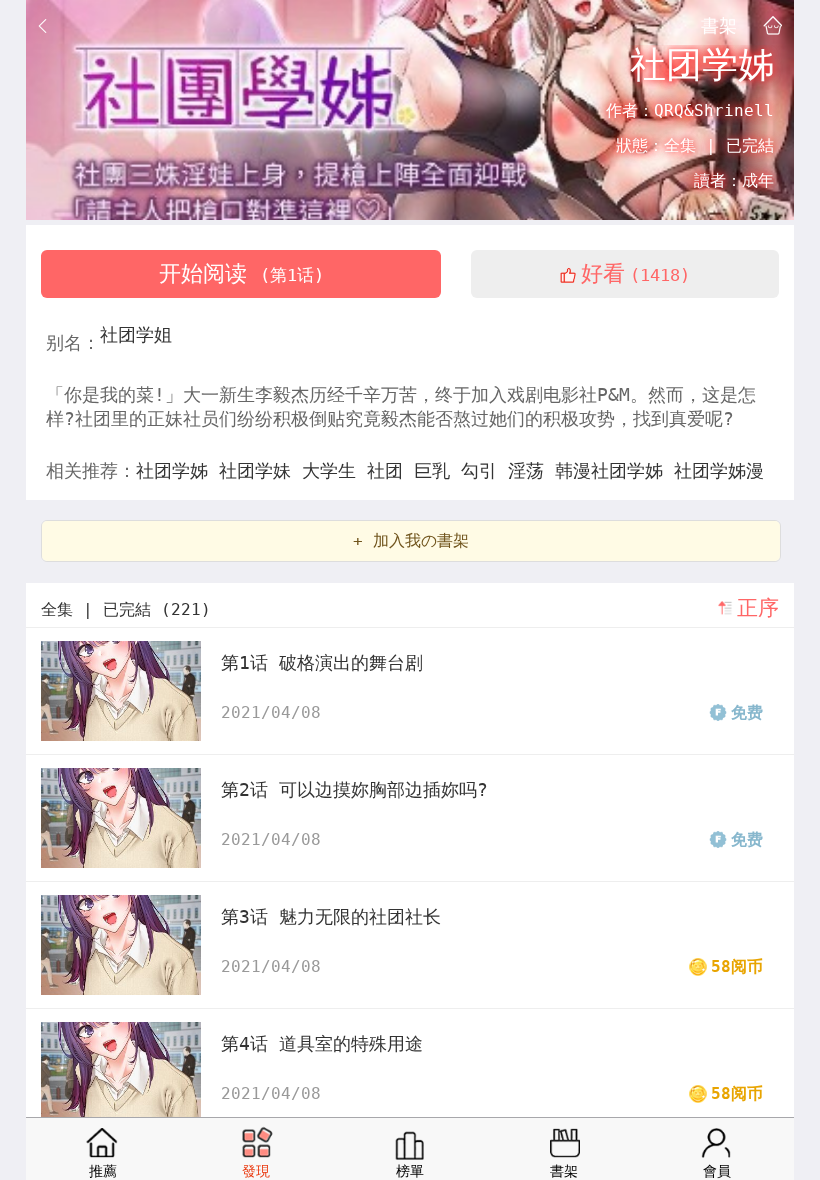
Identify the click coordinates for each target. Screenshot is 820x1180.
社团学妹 (260, 470)
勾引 (484, 470)
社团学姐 (136, 334)
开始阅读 (241, 273)
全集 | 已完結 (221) (126, 609)
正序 (758, 608)
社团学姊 (177, 470)
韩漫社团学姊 (614, 470)
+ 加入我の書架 (411, 540)
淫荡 (531, 470)
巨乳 (437, 470)
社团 (390, 470)
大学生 (334, 470)
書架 (719, 25)
